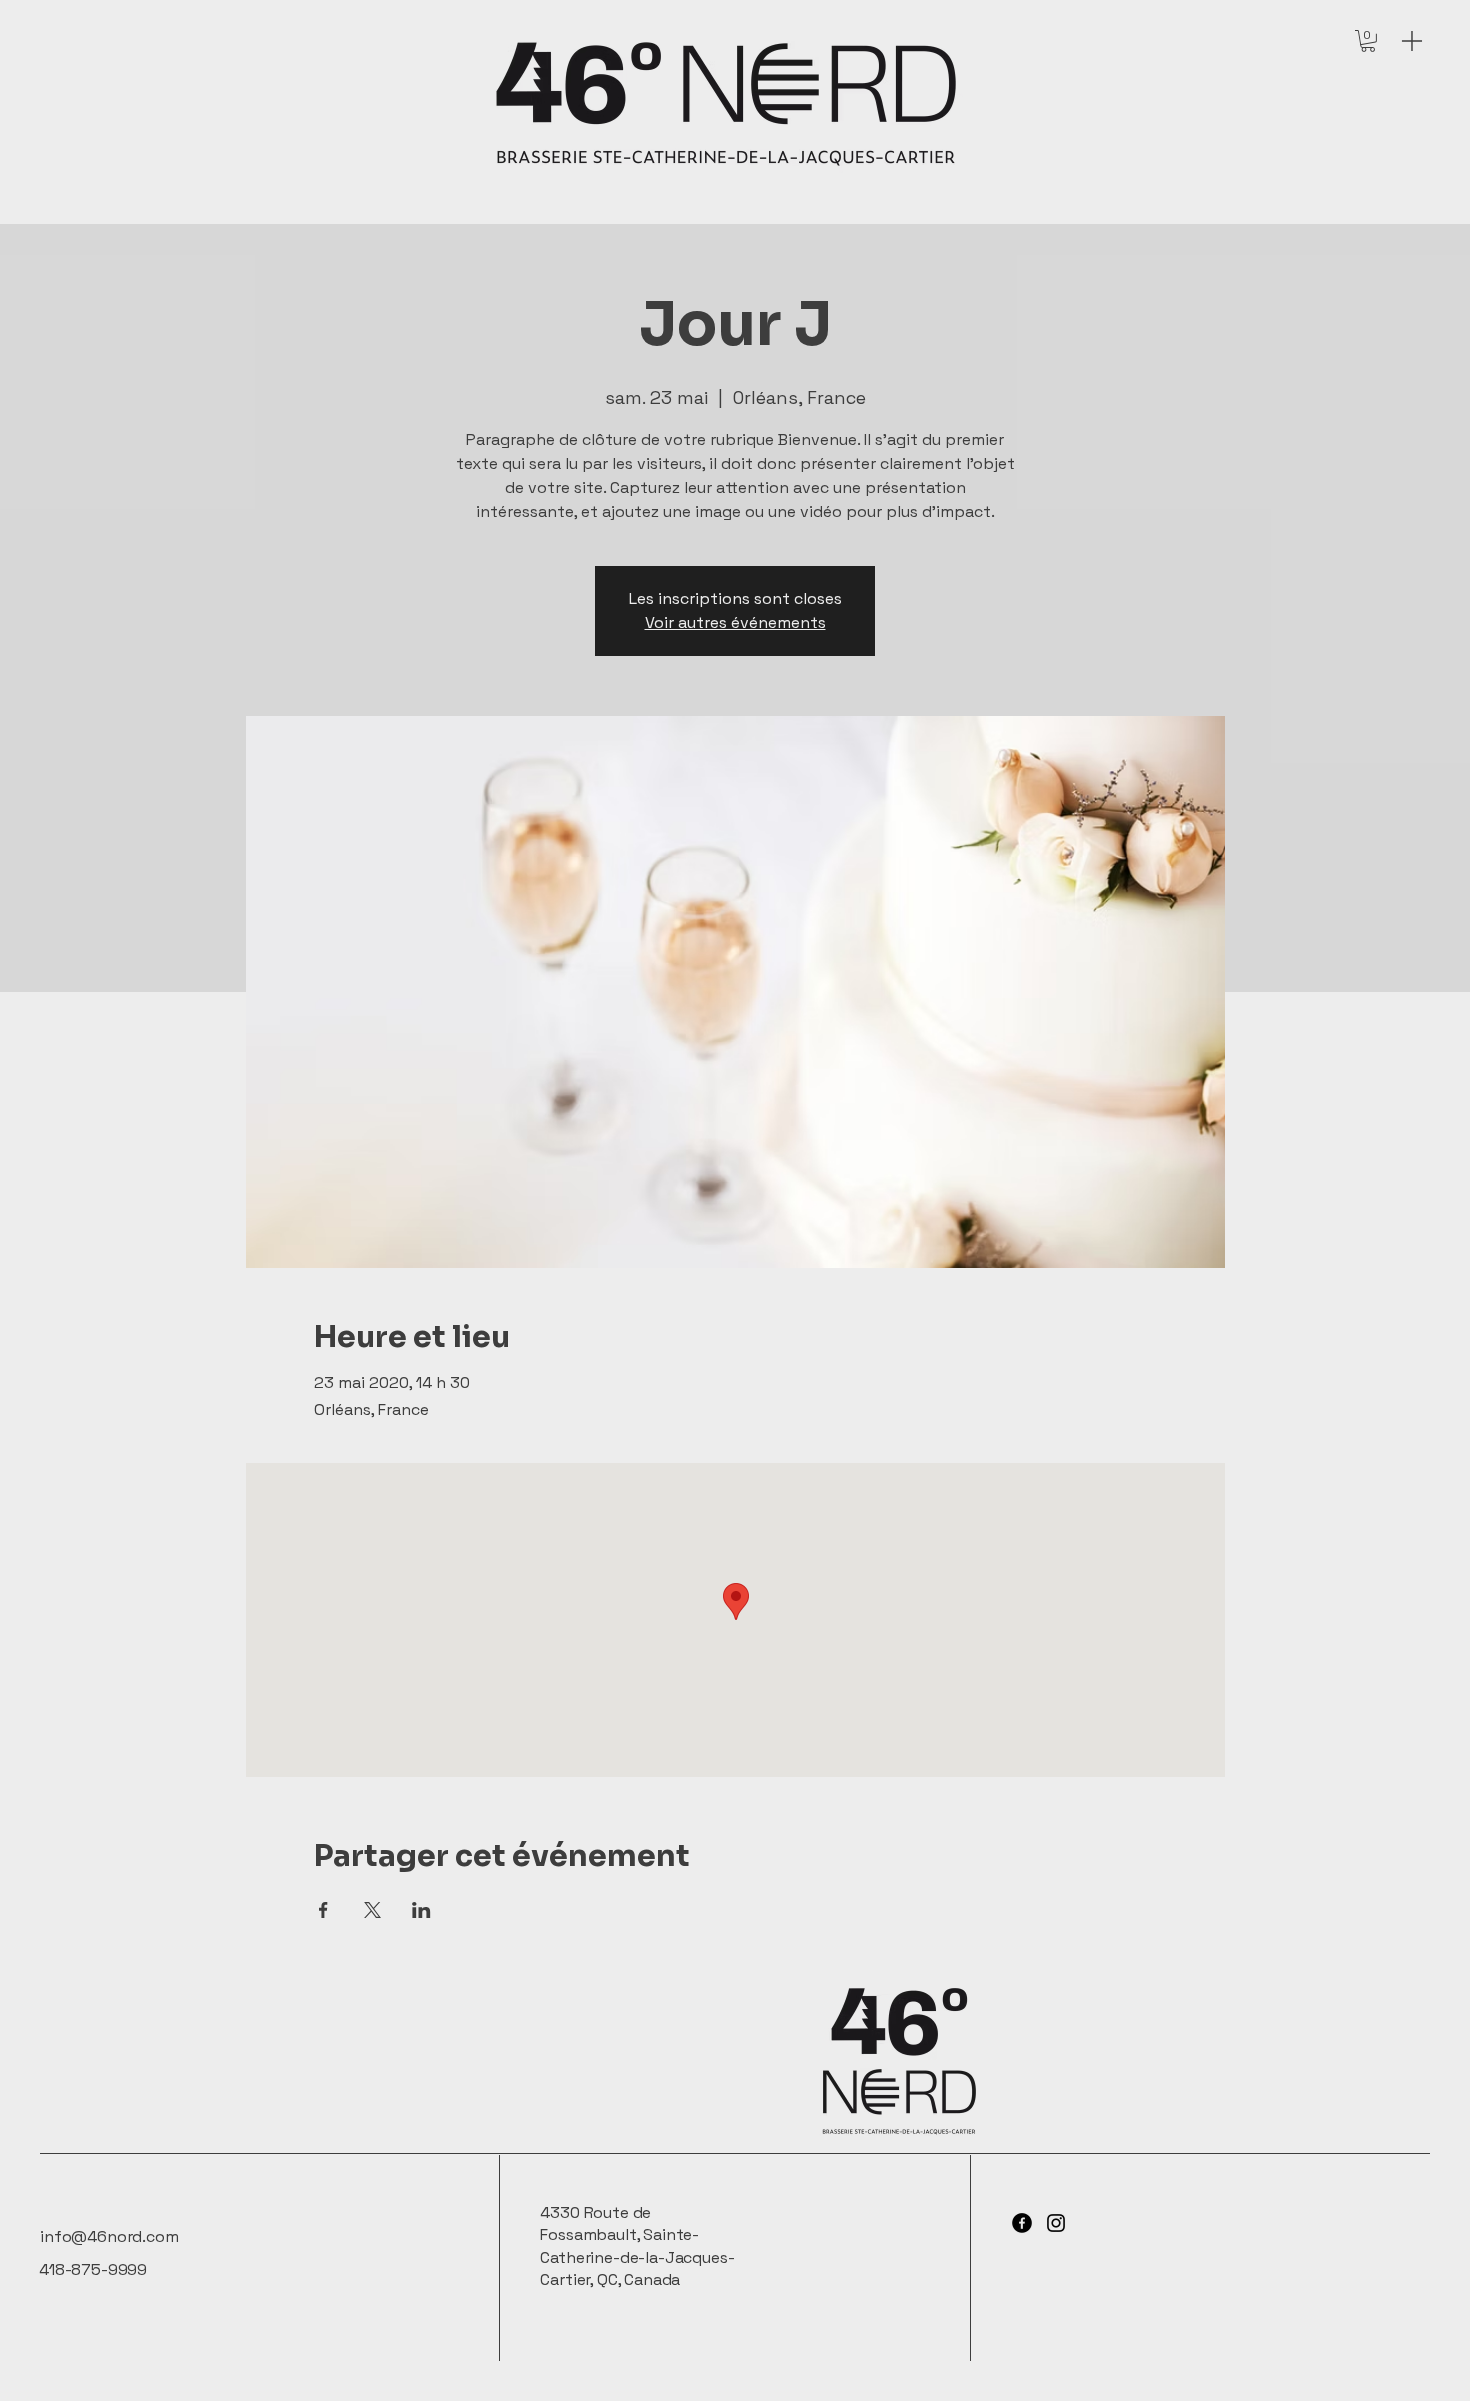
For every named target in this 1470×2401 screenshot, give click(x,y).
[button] (1368, 41)
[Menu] (1412, 40)
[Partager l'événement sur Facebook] (323, 1910)
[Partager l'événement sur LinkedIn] (421, 1910)
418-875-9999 (93, 2269)
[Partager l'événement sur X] (372, 1910)
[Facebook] (1022, 2223)
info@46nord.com (109, 2236)
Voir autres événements (735, 622)
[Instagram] (1056, 2223)
